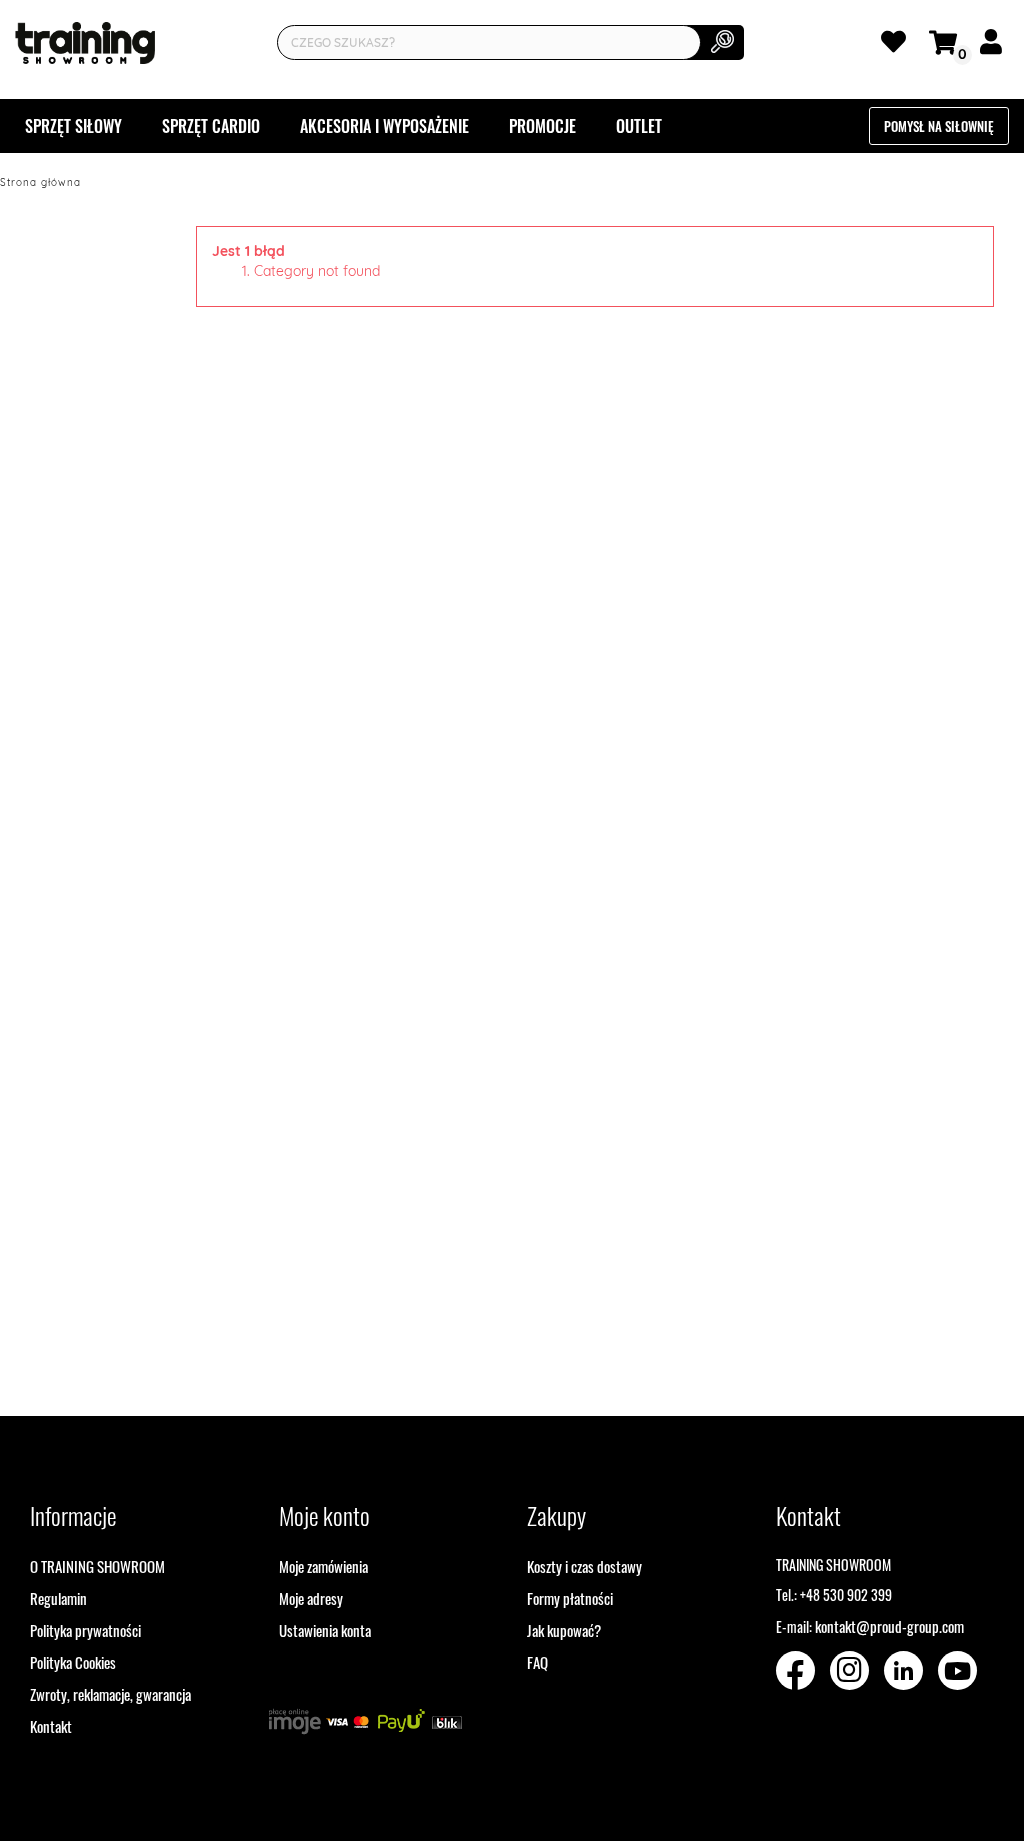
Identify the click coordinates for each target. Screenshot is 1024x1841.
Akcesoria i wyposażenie (384, 126)
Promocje (542, 126)
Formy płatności (570, 1598)
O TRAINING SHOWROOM (97, 1566)
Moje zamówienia (323, 1566)
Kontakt (51, 1726)
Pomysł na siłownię (939, 126)
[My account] (994, 46)
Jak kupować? (564, 1630)
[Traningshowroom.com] (85, 43)
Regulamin (58, 1598)
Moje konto (324, 1515)
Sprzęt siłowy (73, 126)
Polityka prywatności (85, 1630)
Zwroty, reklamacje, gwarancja (110, 1694)
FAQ (537, 1662)
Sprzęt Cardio (211, 126)
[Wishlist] (897, 46)
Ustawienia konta (325, 1630)
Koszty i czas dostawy (584, 1566)
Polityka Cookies (73, 1662)
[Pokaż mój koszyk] (946, 40)
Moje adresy (311, 1598)
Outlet (639, 126)
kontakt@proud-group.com (889, 1626)
